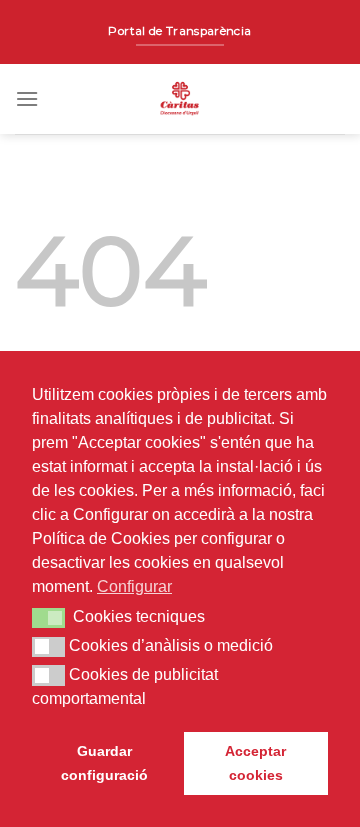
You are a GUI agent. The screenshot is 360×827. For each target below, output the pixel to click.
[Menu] (27, 98)
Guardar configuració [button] (104, 763)
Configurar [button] (134, 586)
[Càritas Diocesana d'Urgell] (180, 99)
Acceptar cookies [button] (255, 763)
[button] (48, 618)
